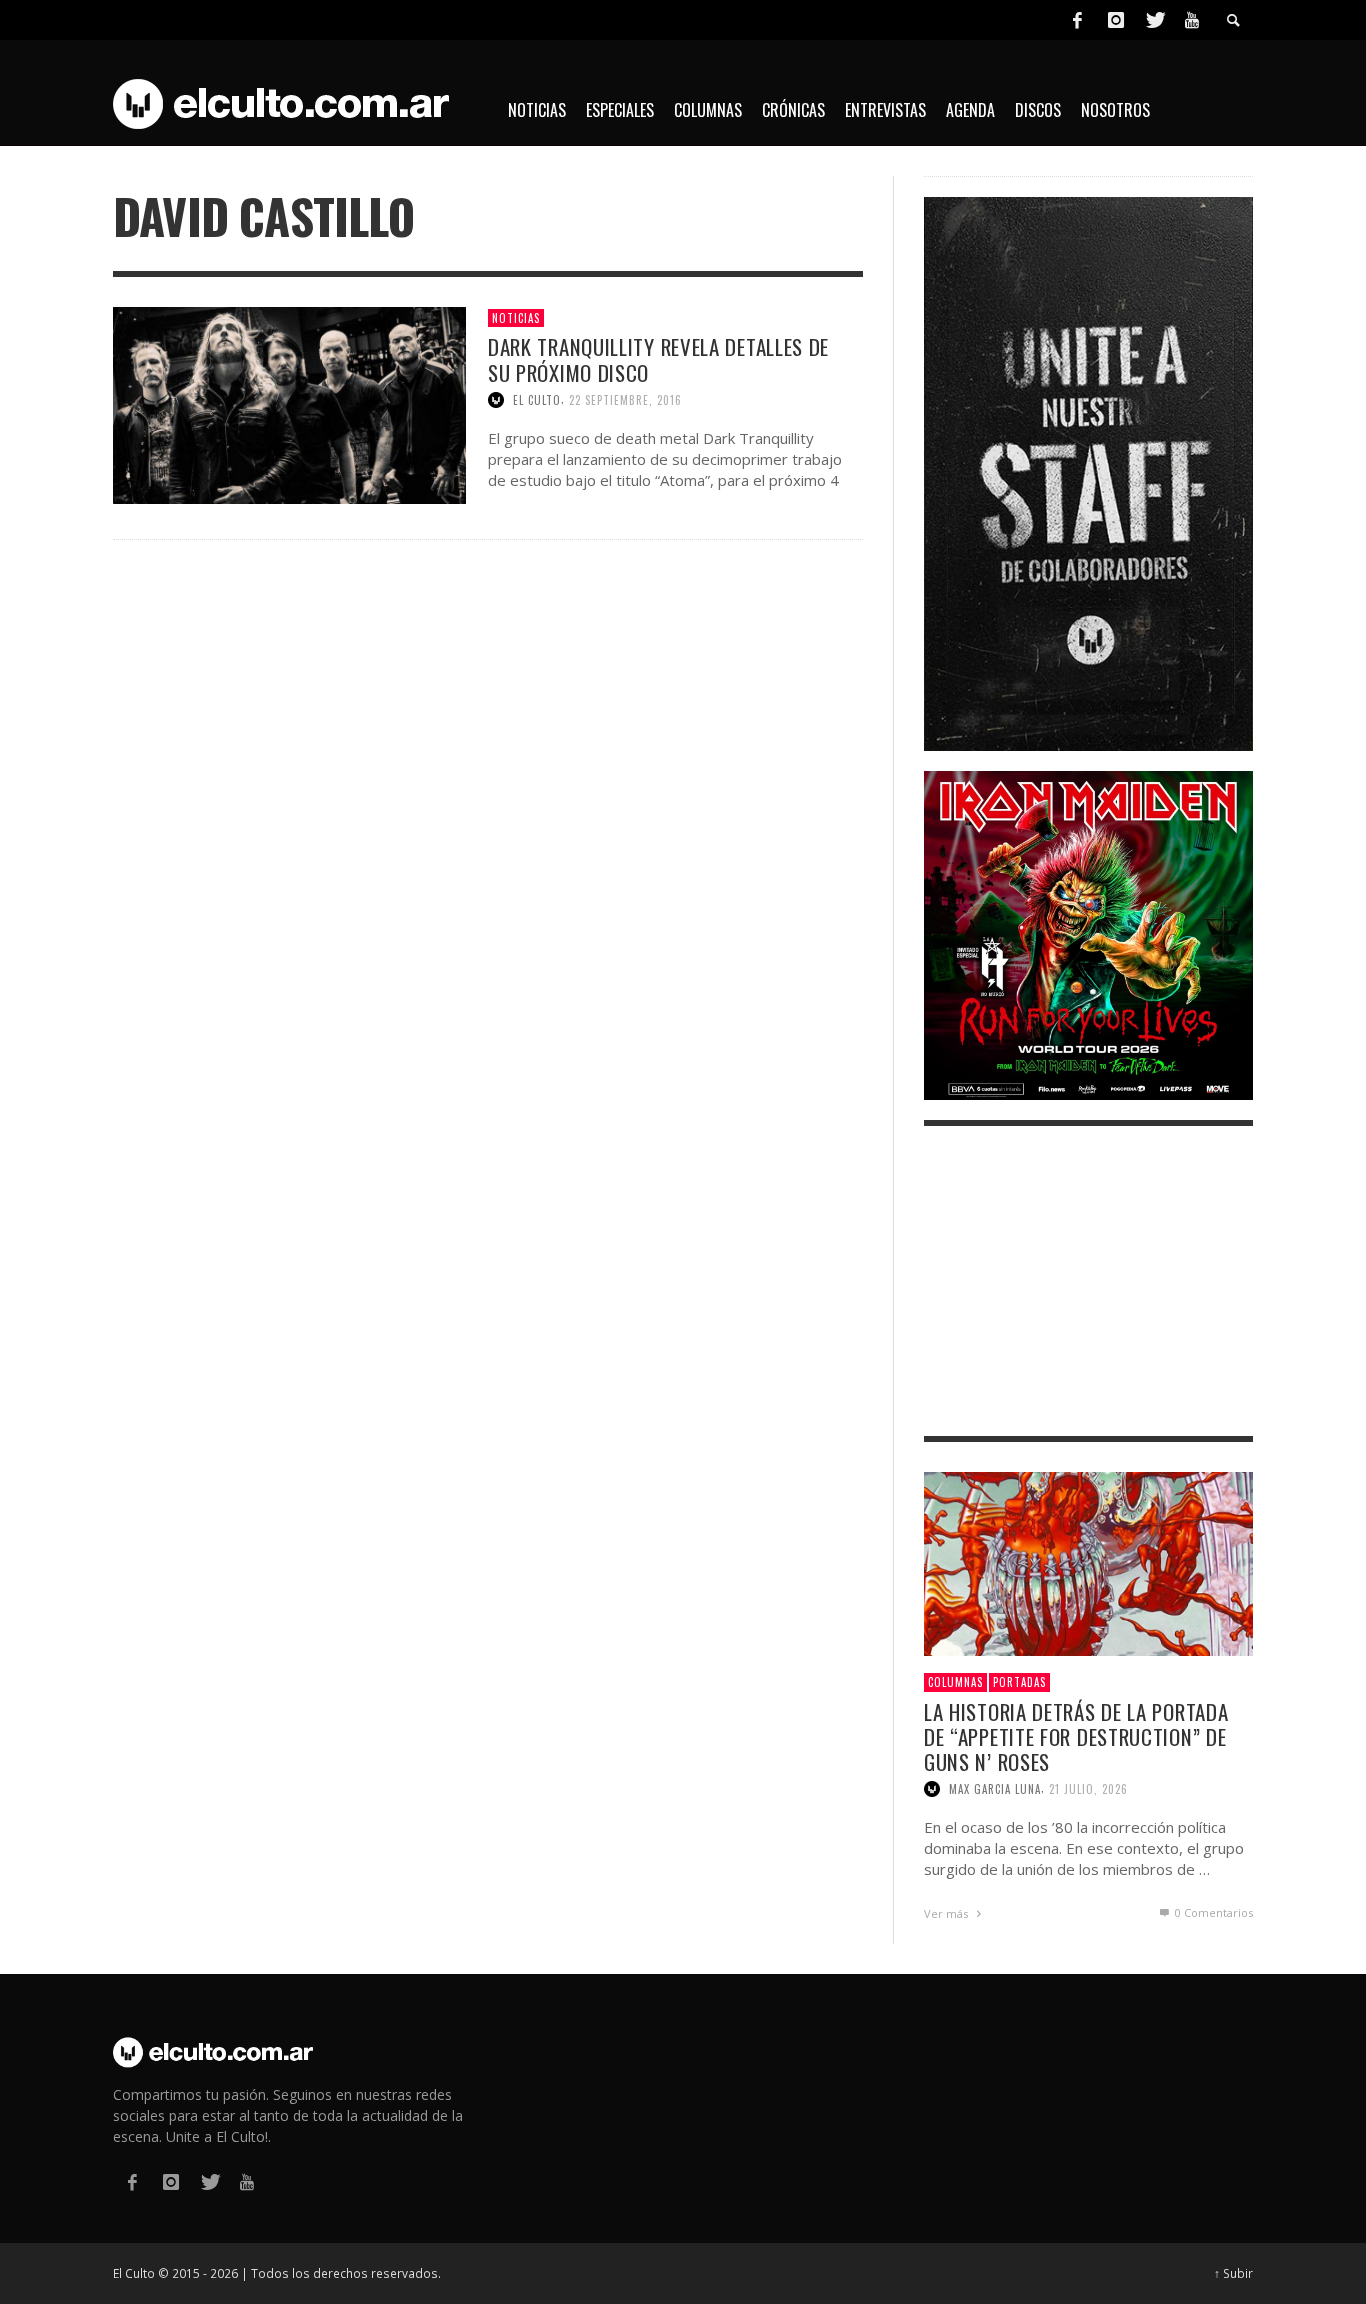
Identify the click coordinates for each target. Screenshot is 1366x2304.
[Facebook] (1077, 20)
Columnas (955, 1682)
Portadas (1019, 1682)
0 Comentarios (1212, 1912)
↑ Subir (1233, 2273)
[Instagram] (1116, 20)
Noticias (516, 318)
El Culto (537, 400)
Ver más (947, 1913)
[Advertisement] (1088, 1281)
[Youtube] (1192, 20)
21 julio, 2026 (1088, 1789)
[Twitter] (1154, 20)
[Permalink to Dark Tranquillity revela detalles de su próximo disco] (289, 403)
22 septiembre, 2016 (625, 400)
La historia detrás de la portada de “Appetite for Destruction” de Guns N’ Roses (1076, 1736)
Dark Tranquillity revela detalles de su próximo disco (658, 359)
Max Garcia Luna (995, 1789)
